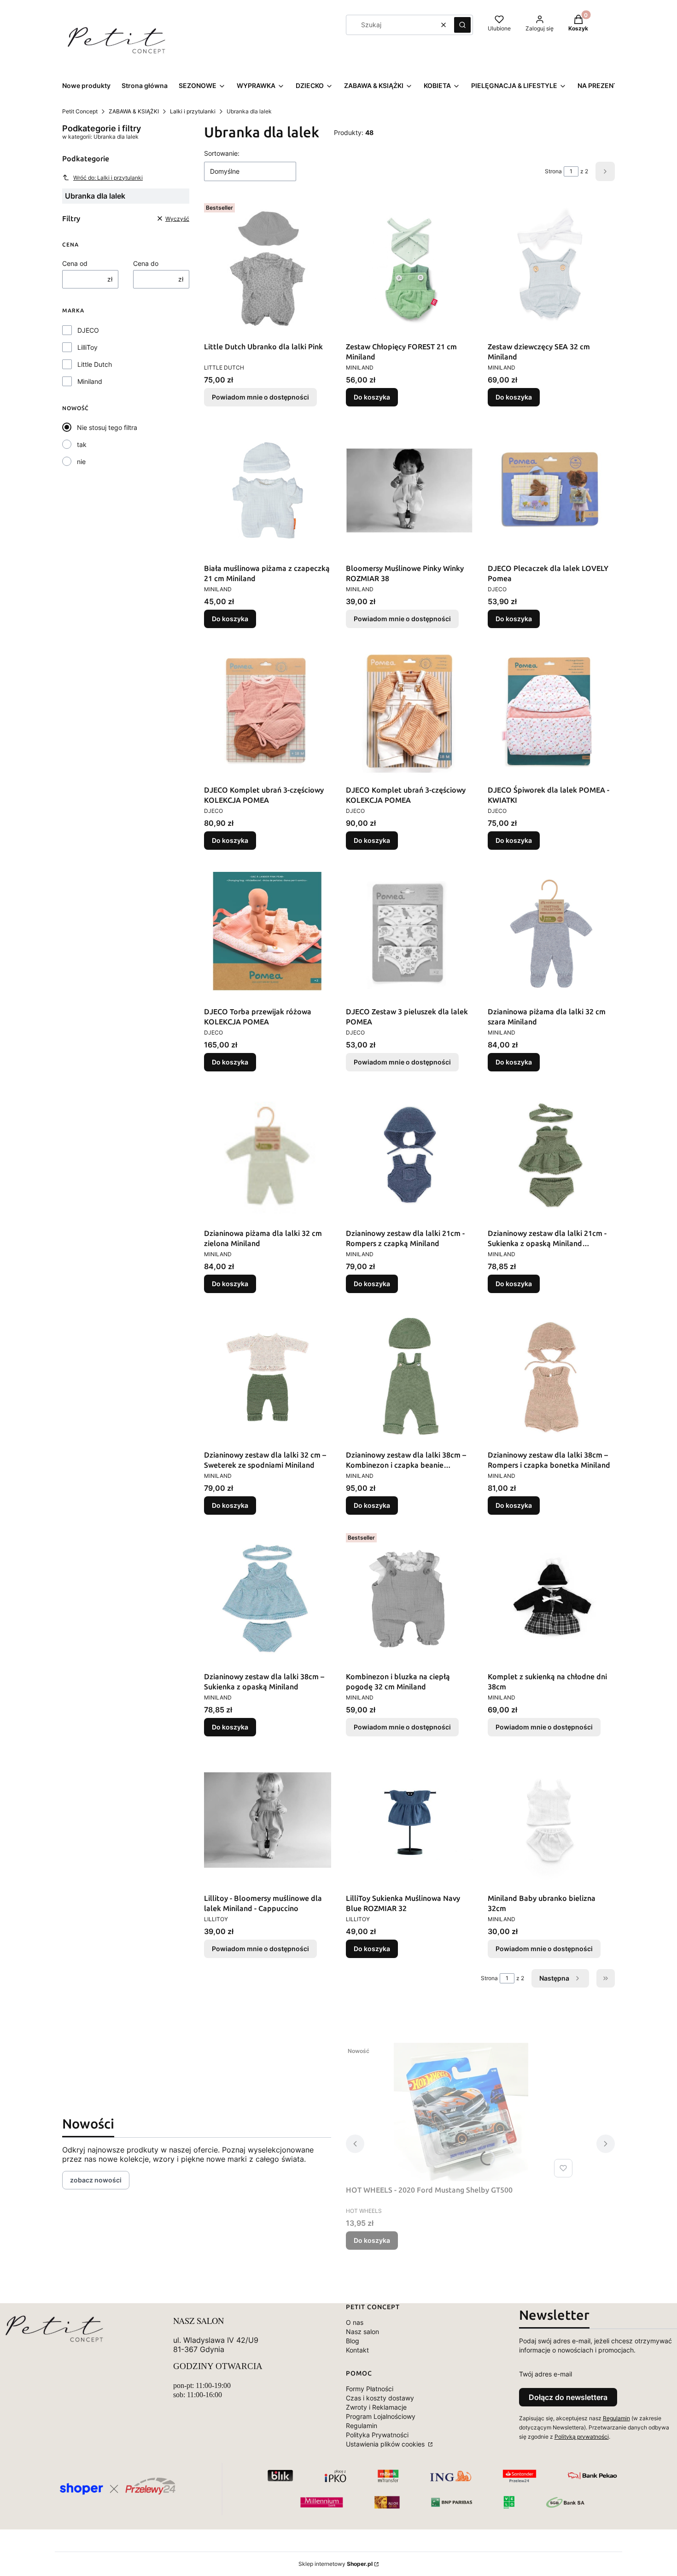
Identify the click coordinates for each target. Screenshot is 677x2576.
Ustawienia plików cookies (386, 2444)
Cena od (75, 263)
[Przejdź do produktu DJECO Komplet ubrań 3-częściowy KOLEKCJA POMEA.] (268, 712)
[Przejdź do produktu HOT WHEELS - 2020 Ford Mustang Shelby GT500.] (461, 2112)
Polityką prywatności (582, 2437)
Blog (353, 2341)
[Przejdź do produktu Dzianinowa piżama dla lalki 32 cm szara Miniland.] (551, 934)
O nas (355, 2322)
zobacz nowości (96, 2180)
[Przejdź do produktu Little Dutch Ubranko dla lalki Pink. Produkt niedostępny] (268, 269)
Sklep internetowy (336, 2564)
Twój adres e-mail (546, 2374)
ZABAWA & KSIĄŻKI (134, 111)
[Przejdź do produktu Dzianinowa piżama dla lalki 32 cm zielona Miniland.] (268, 1155)
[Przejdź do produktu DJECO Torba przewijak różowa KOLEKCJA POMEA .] (268, 934)
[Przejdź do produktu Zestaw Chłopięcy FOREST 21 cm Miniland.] (409, 269)
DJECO (88, 330)
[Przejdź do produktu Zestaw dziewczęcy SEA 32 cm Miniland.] (551, 269)
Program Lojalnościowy (381, 2416)
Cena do (146, 263)
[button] (462, 25)
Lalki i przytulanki (193, 111)
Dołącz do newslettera (568, 2397)
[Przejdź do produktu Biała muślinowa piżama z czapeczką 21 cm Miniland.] (268, 490)
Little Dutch (95, 364)
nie (81, 462)
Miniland (90, 381)
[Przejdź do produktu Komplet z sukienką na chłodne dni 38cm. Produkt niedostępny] (551, 1599)
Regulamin (362, 2426)
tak (82, 444)
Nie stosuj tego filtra (107, 427)
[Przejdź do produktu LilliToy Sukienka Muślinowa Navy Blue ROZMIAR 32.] (409, 1820)
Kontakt (357, 2350)
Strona (553, 171)
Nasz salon (362, 2332)
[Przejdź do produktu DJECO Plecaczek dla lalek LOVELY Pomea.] (551, 490)
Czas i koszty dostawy (380, 2398)
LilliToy (88, 347)
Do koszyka (372, 397)
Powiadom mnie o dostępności (260, 397)
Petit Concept (80, 111)
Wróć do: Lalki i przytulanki (108, 178)
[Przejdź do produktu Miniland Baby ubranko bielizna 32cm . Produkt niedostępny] (551, 1820)
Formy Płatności (370, 2389)
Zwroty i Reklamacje (376, 2407)
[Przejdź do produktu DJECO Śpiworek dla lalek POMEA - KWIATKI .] (551, 712)
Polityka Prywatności (377, 2435)
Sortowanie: (222, 153)
